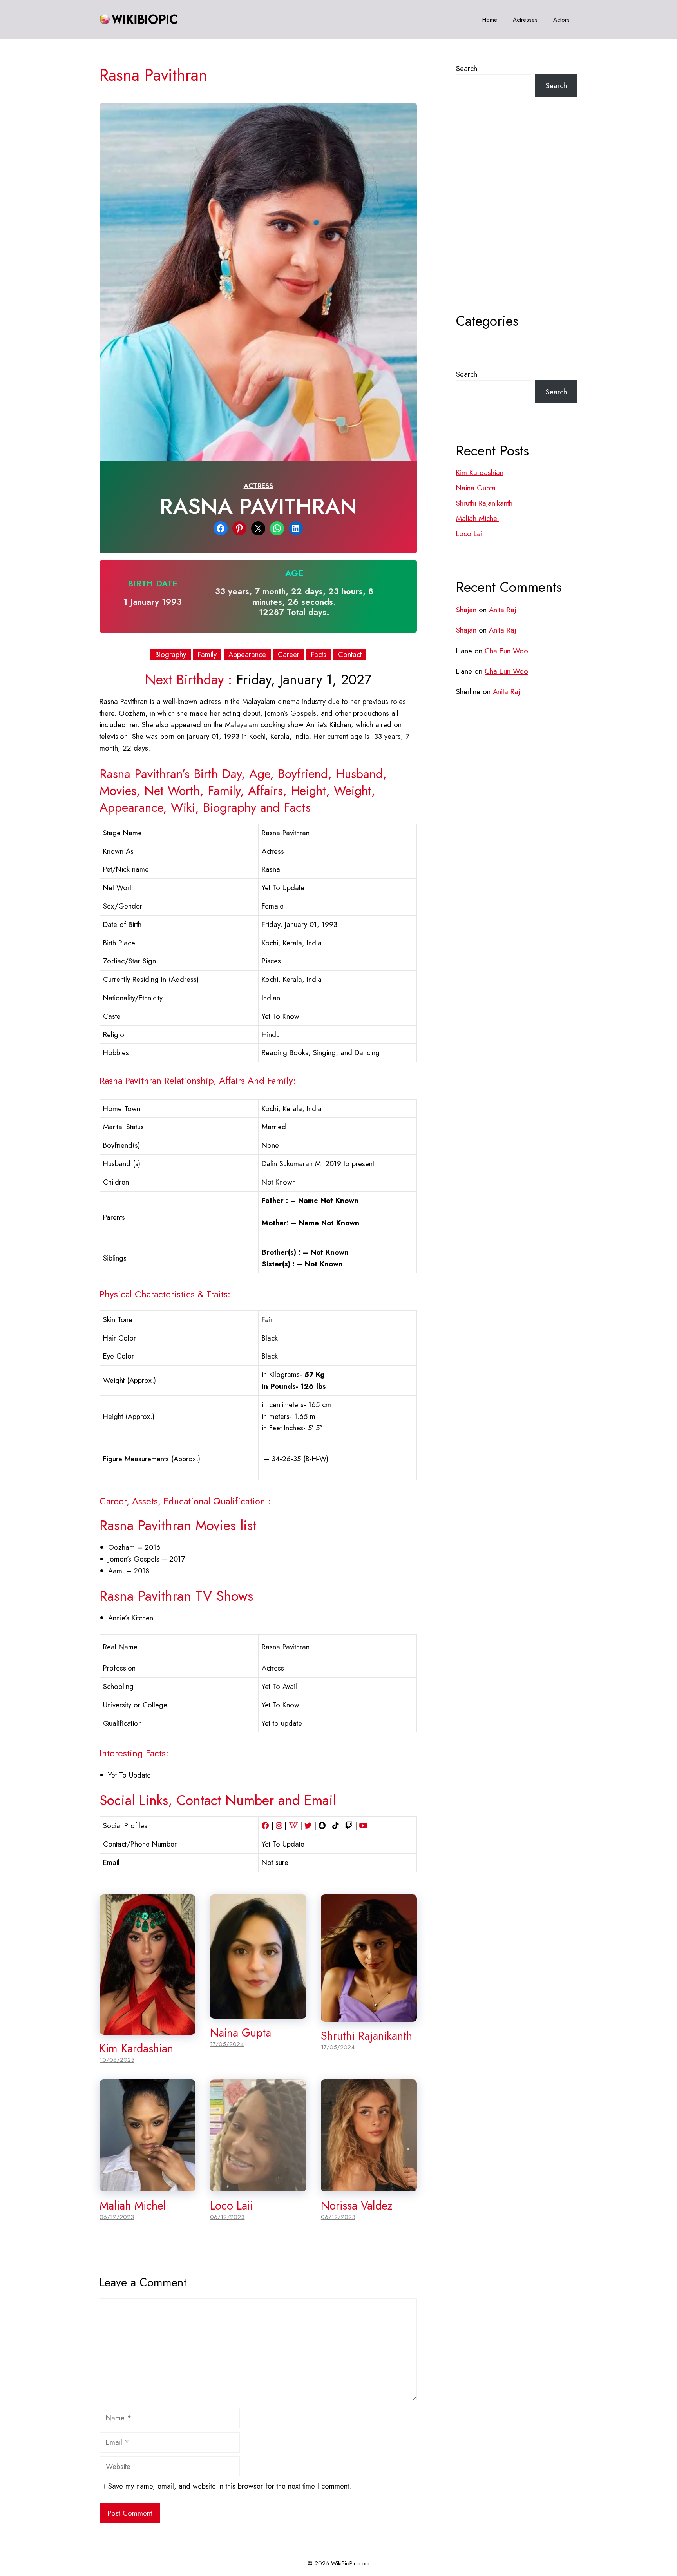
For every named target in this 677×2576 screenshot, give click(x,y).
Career (289, 655)
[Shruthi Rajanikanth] (369, 2016)
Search (467, 68)
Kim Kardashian (136, 2048)
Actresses (525, 20)
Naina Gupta (241, 2033)
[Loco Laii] (258, 2186)
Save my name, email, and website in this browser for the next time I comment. (230, 2486)
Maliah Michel (133, 2206)
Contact (350, 655)
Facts (319, 655)
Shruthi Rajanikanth (367, 2036)
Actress (258, 486)
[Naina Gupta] (258, 2013)
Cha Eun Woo (506, 651)
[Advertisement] (517, 225)
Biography (171, 655)
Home (490, 20)
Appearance (247, 655)
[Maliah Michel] (148, 2186)
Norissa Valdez (357, 2206)
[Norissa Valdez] (369, 2186)
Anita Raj (502, 610)
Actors (561, 20)
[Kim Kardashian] (148, 2029)
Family (207, 655)
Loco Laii (231, 2206)
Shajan (466, 610)
